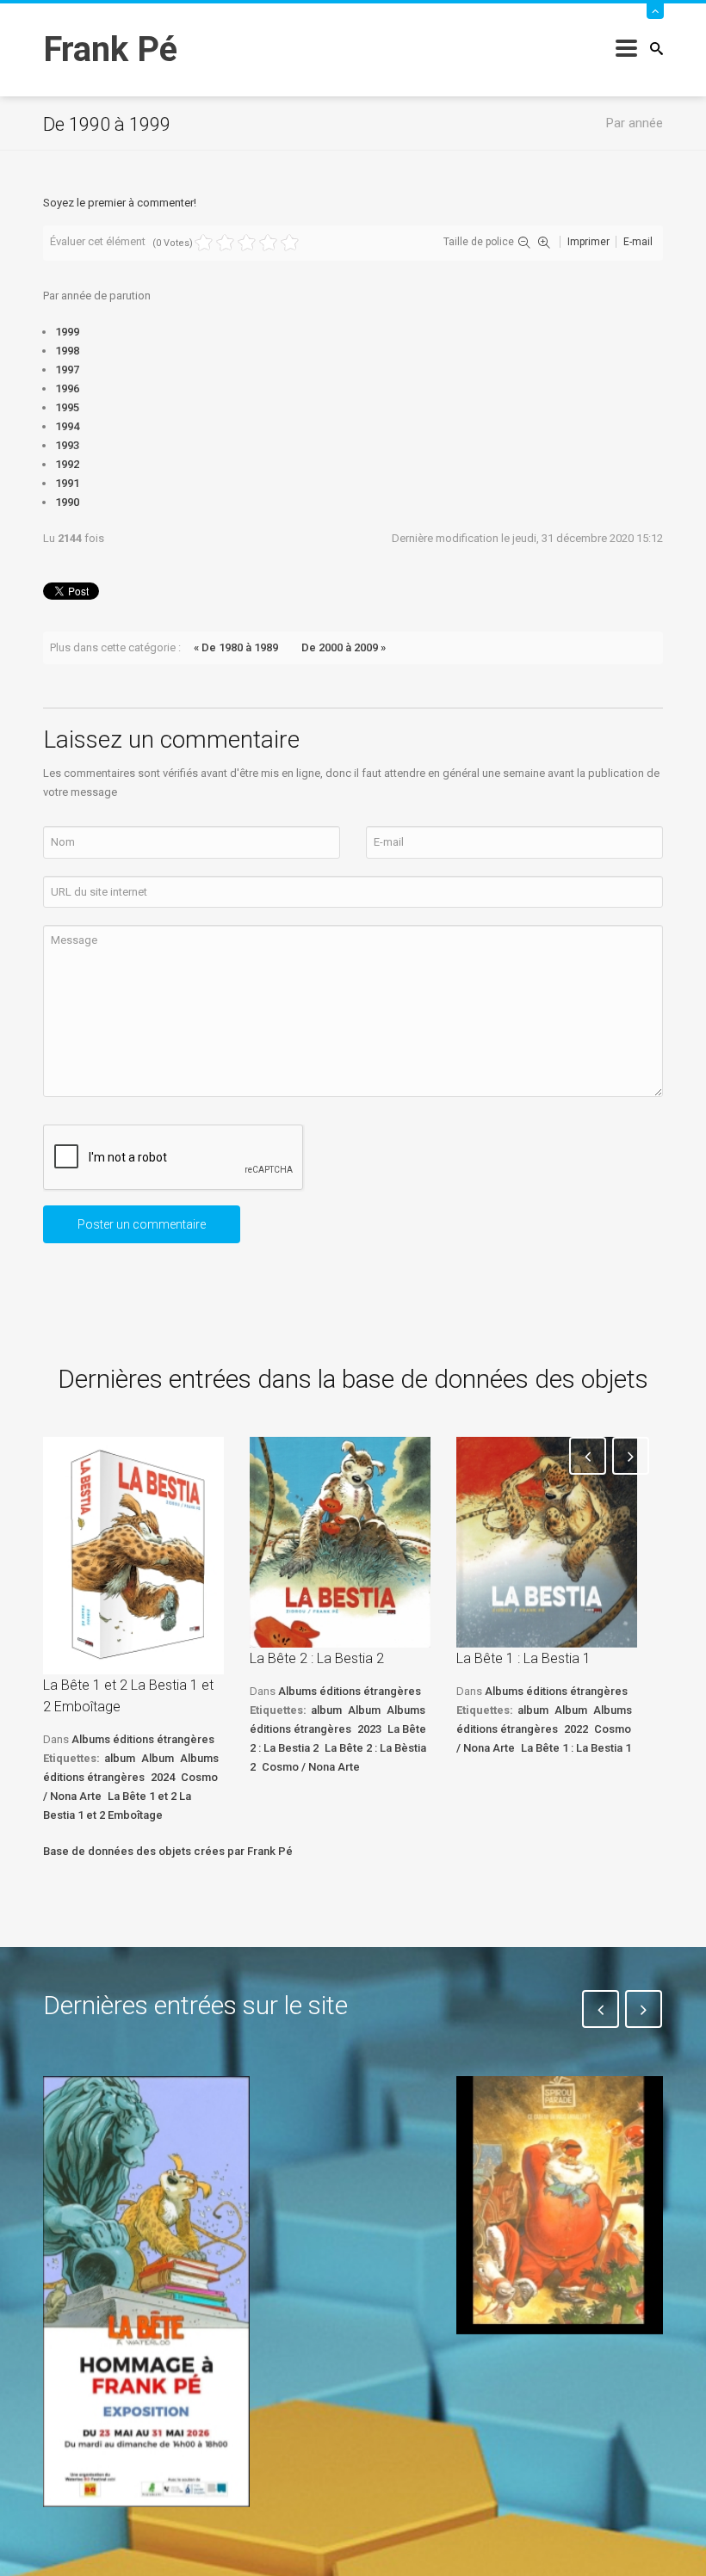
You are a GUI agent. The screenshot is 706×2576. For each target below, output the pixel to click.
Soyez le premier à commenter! (120, 203)
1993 (67, 445)
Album (158, 1758)
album (120, 1758)
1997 (67, 370)
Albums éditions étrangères (143, 1739)
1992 (67, 464)
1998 (67, 351)
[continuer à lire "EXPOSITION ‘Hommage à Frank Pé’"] (146, 2291)
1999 (67, 332)
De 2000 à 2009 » (344, 647)
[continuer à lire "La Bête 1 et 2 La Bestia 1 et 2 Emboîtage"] (133, 1556)
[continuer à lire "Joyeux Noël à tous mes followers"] (560, 2205)
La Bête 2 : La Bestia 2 (317, 1658)
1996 (67, 388)
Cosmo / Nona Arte (311, 1767)
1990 (67, 502)
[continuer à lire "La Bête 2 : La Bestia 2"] (340, 1542)
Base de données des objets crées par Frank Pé (168, 1851)
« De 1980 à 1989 (236, 647)
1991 (67, 483)
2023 (369, 1729)
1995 (67, 407)
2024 (163, 1777)
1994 (67, 426)
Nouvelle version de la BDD (340, 2116)
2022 (576, 1729)
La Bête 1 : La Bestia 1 (523, 1658)
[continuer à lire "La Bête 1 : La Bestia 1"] (547, 1542)
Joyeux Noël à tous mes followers (558, 2373)
